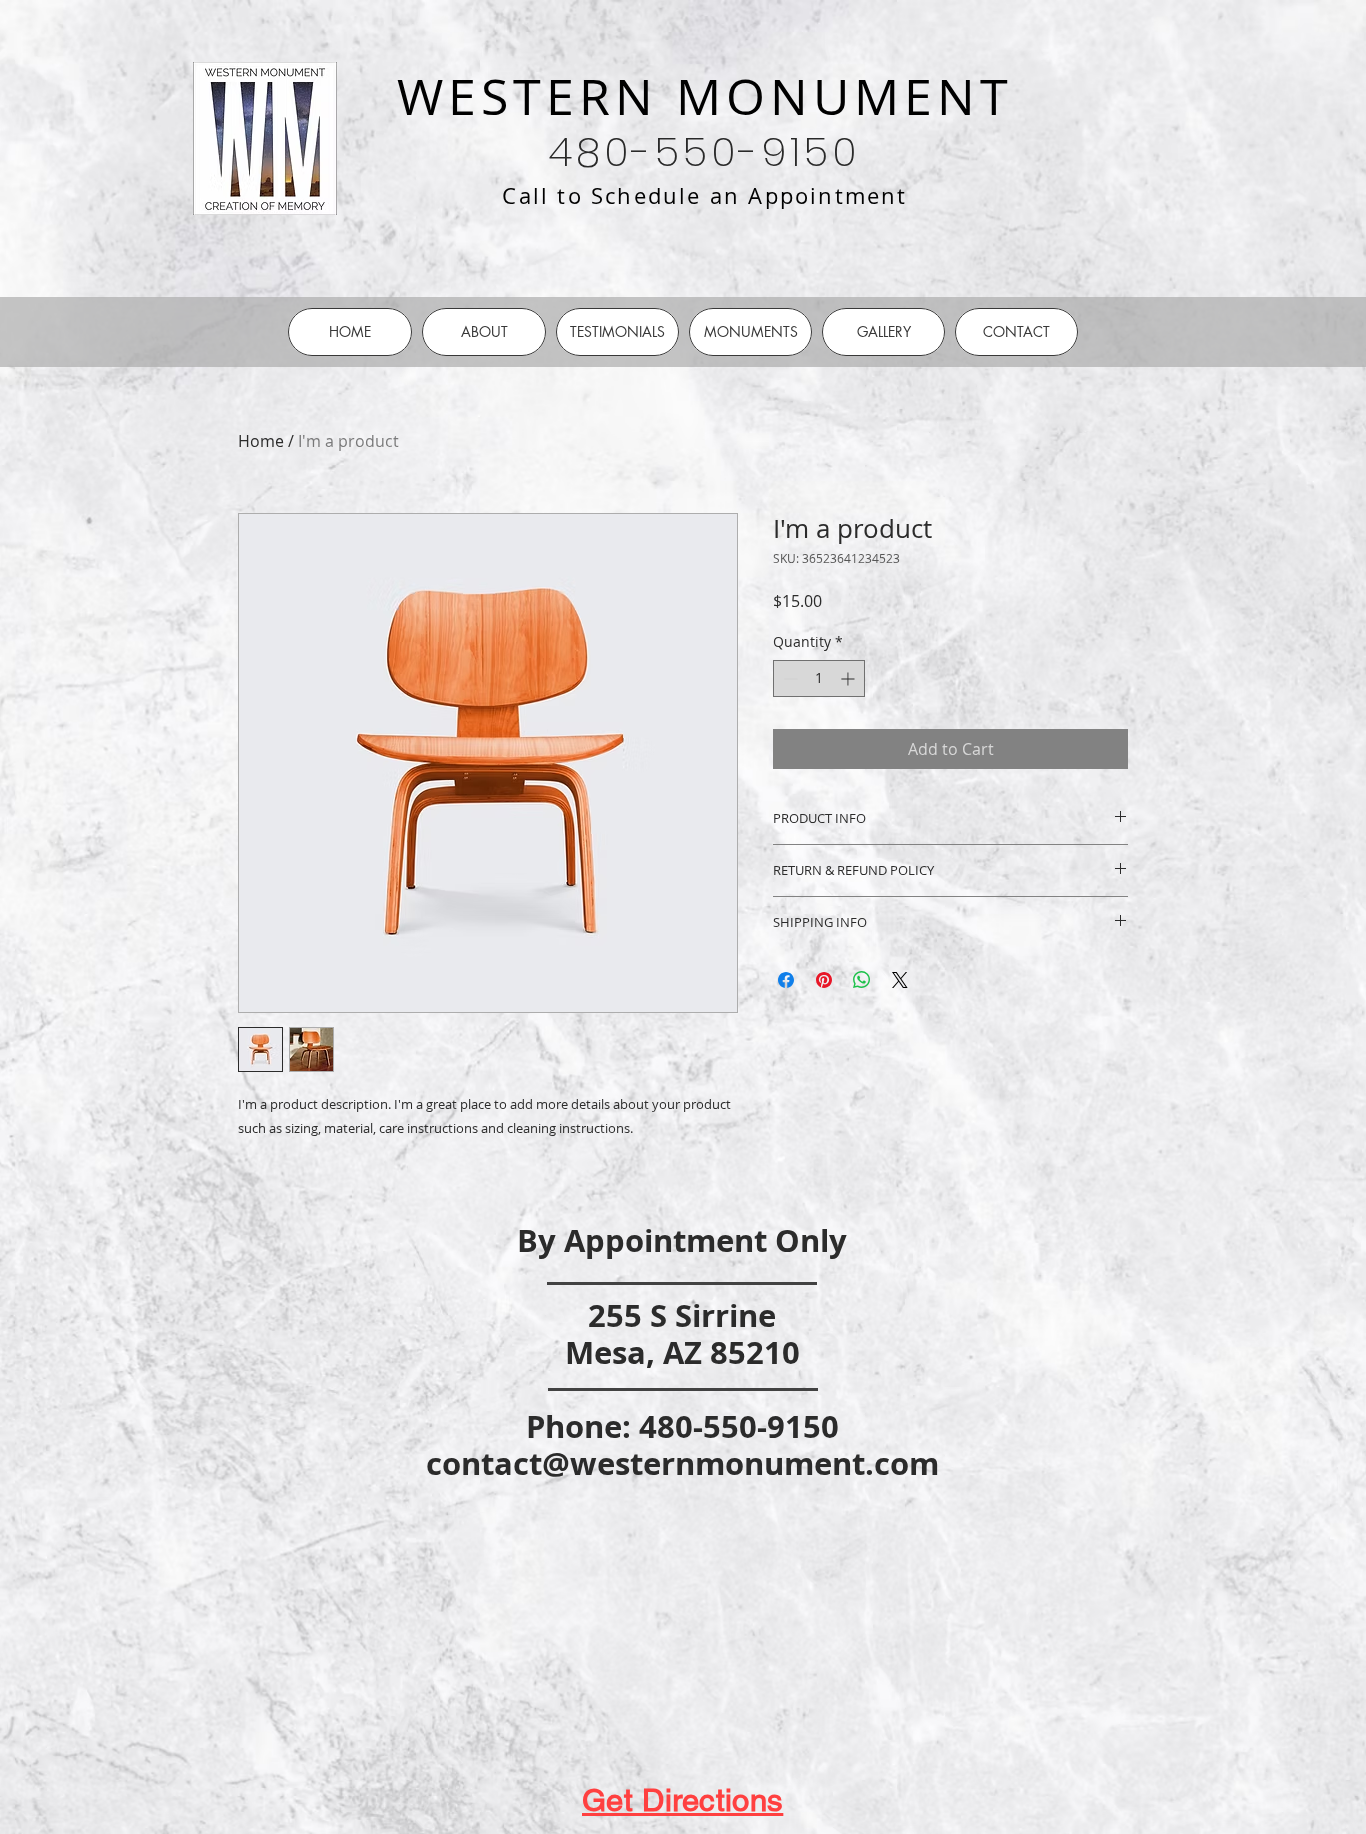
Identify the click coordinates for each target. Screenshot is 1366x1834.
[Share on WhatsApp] (862, 980)
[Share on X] (900, 980)
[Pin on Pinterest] (824, 980)
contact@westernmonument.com (682, 1463)
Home (261, 441)
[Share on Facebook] (786, 980)
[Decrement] (788, 678)
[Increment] (849, 678)
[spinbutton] (819, 678)
